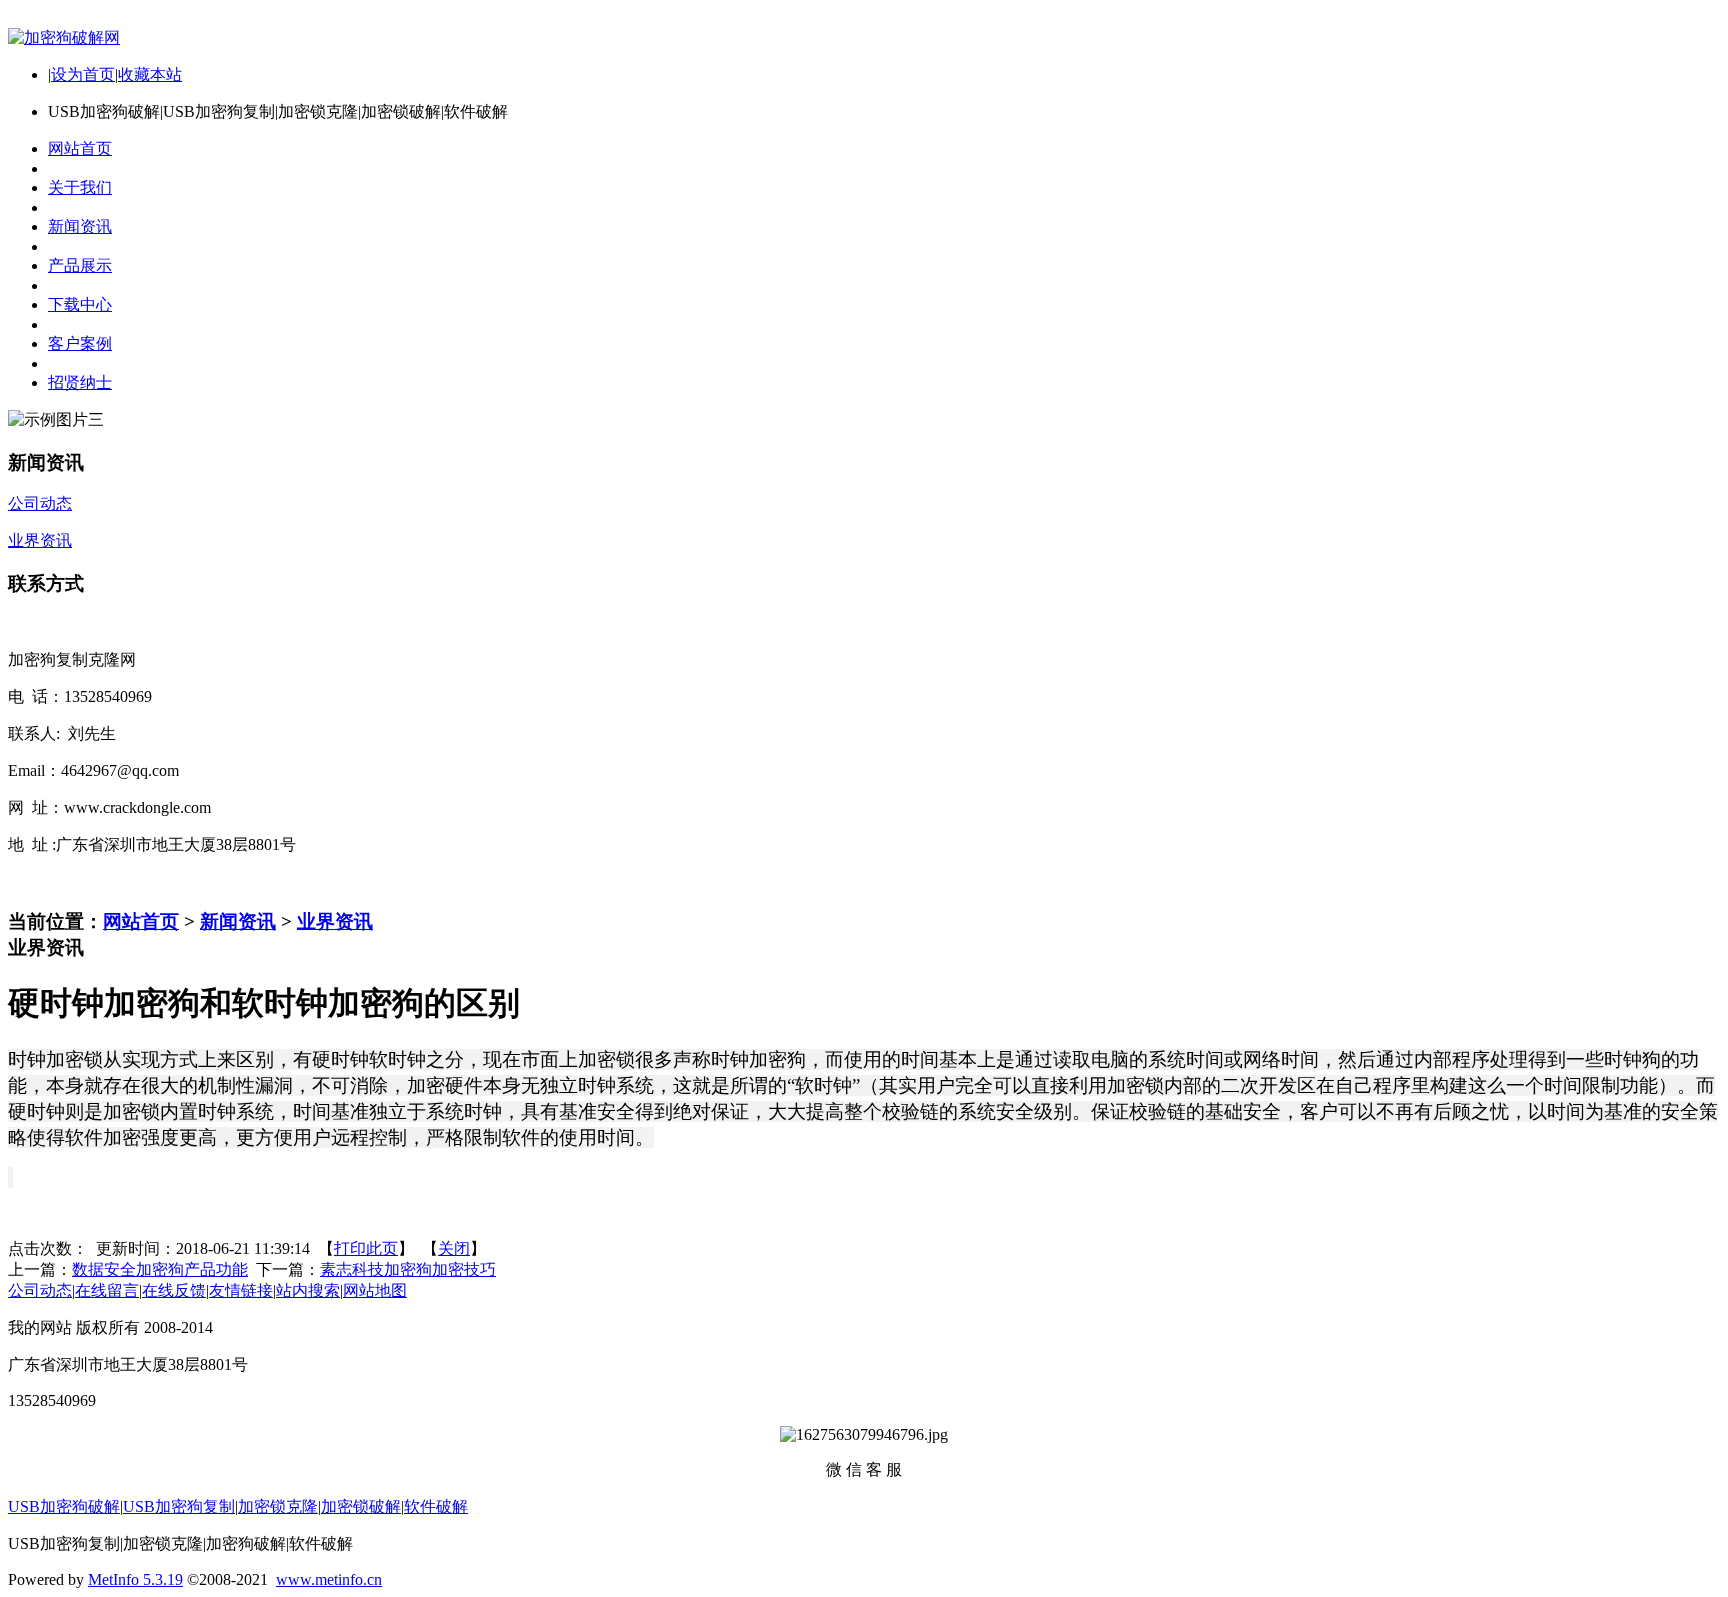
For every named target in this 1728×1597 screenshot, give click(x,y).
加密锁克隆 (278, 1506)
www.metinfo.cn (329, 1579)
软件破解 (436, 1506)
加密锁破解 (361, 1506)
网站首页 (141, 921)
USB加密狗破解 (64, 1506)
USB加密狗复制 (179, 1506)
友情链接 (241, 1290)
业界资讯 (335, 921)
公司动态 (40, 1290)
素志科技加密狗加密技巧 (408, 1269)
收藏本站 (150, 74)
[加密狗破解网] (64, 37)
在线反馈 (174, 1290)
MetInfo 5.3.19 (135, 1579)
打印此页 (366, 1248)
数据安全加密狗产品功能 (160, 1269)
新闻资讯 (238, 921)
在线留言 (107, 1290)
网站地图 (375, 1290)
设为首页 (83, 74)
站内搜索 (308, 1290)
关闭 (454, 1248)
